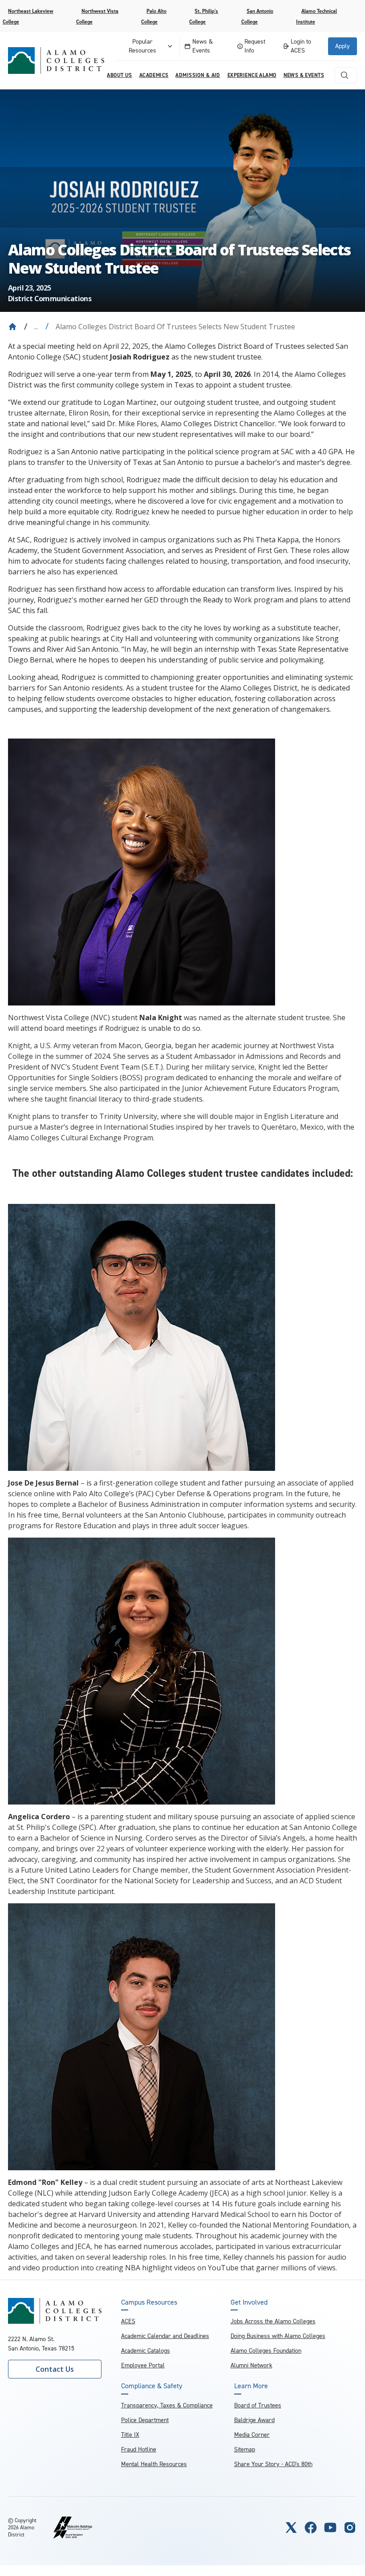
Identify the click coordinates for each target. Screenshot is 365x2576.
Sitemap (245, 2449)
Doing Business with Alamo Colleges (278, 2336)
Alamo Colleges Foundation (266, 2351)
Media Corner (252, 2435)
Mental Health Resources (154, 2464)
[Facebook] (311, 2528)
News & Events (203, 46)
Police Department (145, 2420)
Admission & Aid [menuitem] (198, 75)
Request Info (255, 46)
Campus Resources (149, 2302)
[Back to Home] (12, 327)
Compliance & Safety (152, 2386)
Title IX (130, 2435)
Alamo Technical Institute (316, 16)
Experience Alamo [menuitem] (252, 75)
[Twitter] (291, 2528)
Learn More (251, 2386)
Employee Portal (143, 2365)
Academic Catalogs (146, 2351)
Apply (343, 46)
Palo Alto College (154, 16)
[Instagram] (350, 2528)
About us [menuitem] (119, 75)
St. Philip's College (204, 16)
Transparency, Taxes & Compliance (167, 2405)
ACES (128, 2321)
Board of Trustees (258, 2405)
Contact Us (55, 2369)
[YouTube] (330, 2528)
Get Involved (249, 2302)
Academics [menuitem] (154, 75)
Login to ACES (301, 46)
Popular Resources (142, 46)
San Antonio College (257, 16)
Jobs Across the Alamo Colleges (273, 2321)
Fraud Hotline (139, 2449)
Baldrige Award (254, 2420)
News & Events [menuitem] (304, 75)
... (36, 327)
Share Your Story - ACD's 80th (273, 2464)
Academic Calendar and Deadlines (165, 2336)
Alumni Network (251, 2365)
